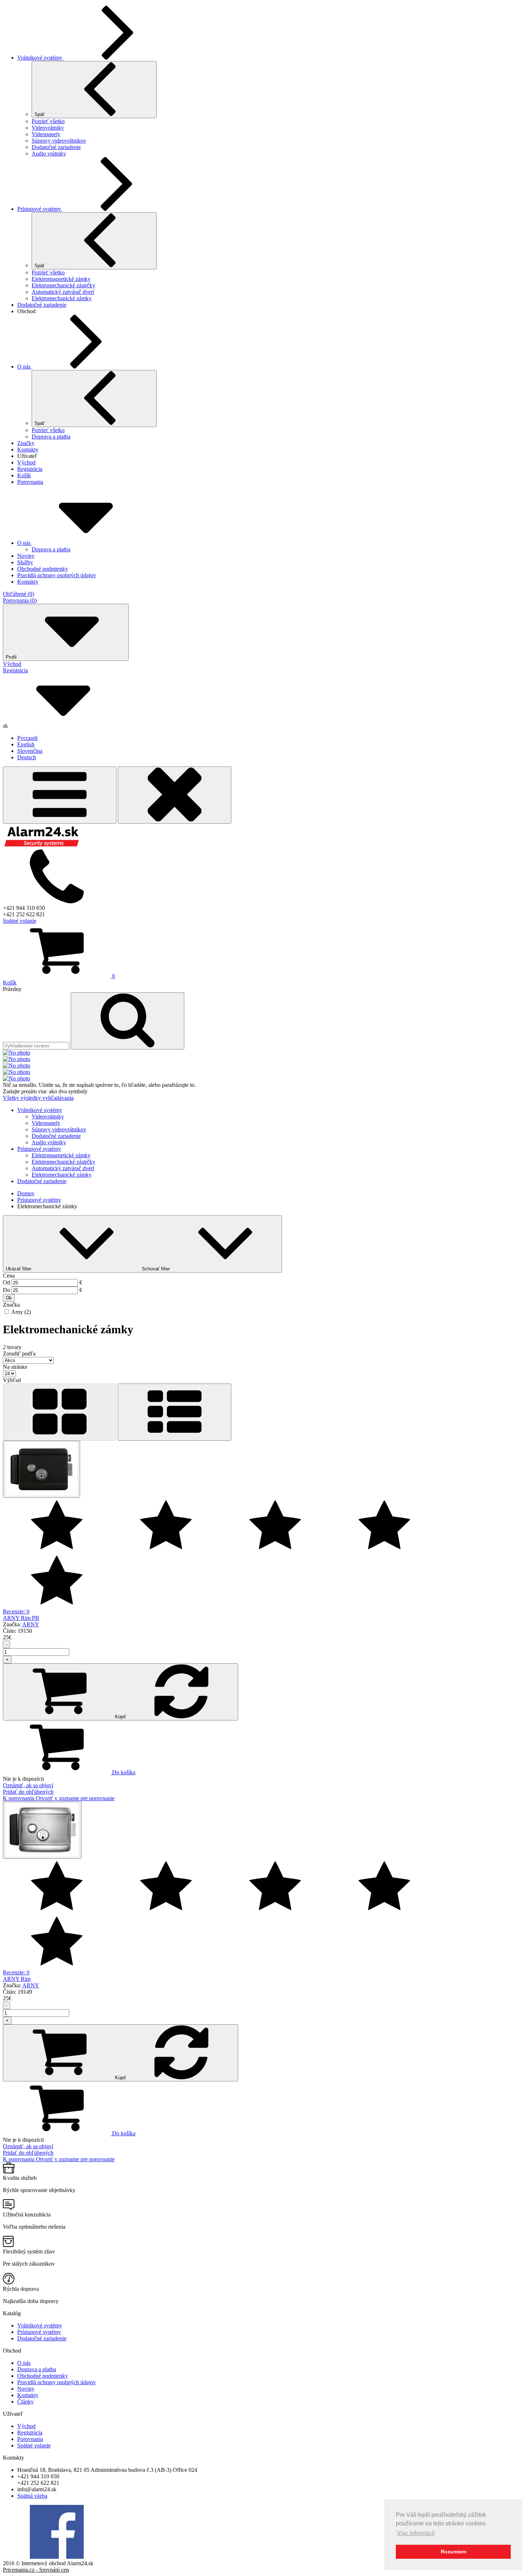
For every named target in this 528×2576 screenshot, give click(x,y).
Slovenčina (30, 751)
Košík (24, 475)
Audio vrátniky (49, 154)
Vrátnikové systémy (40, 58)
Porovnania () (20, 600)
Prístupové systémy (40, 209)
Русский (27, 738)
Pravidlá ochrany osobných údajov (57, 2382)
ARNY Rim (17, 1979)
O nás (25, 367)
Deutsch (27, 757)
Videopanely (46, 134)
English (26, 744)
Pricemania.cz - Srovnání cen (36, 2570)
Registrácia (30, 469)
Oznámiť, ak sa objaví (28, 1785)
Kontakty (28, 450)
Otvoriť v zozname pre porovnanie (75, 1798)
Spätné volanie (20, 921)
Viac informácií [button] (416, 2533)
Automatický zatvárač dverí (63, 292)
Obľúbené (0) (18, 594)
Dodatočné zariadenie (56, 147)
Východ (26, 462)
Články (26, 2402)
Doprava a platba (51, 437)
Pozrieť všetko (48, 121)
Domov (26, 1193)
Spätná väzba (32, 2496)
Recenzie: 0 (16, 1611)
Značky (26, 443)
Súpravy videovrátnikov (59, 141)
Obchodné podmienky (43, 2376)
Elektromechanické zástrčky (63, 285)
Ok (9, 1298)
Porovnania (30, 482)
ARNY (31, 1624)
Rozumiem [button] (453, 2552)
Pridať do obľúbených (28, 1792)
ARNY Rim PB (21, 1618)
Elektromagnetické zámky (61, 279)
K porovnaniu (19, 1798)
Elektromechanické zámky (62, 298)
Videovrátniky (48, 128)
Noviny (26, 2389)
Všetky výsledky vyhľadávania (38, 1098)
